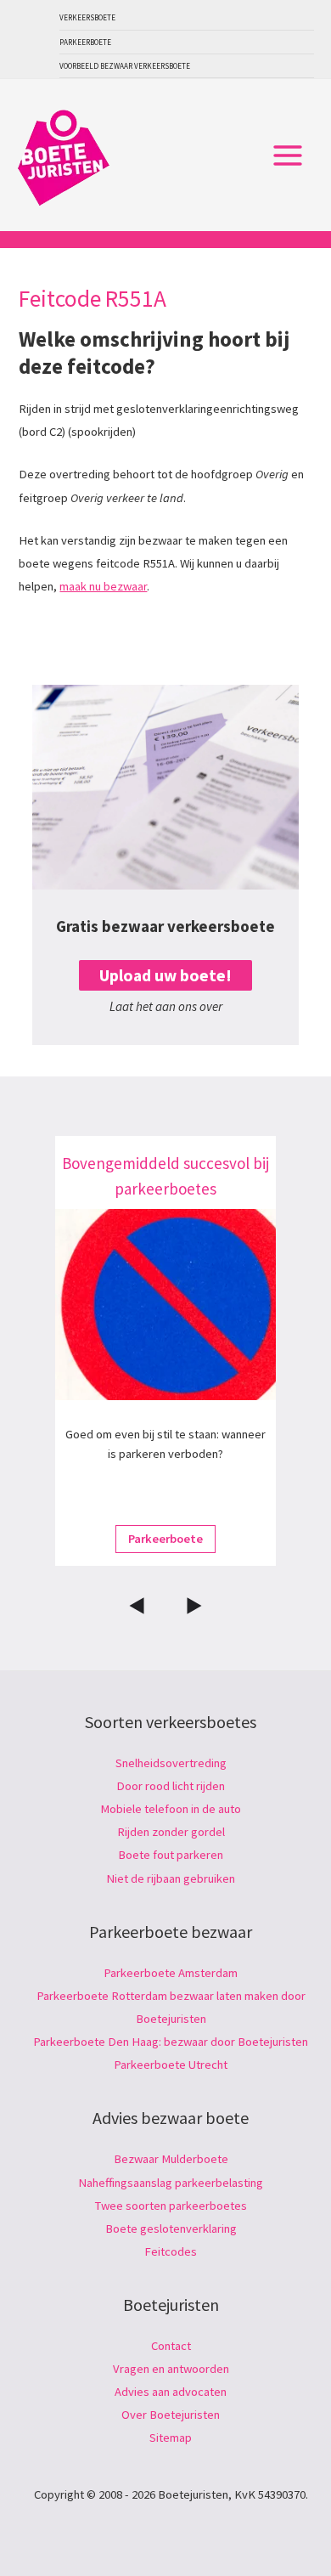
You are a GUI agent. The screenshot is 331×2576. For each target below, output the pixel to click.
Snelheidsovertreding (171, 1763)
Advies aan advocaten (171, 2392)
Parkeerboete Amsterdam (171, 1973)
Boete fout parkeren (171, 1855)
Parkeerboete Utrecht (171, 2065)
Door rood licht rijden (171, 1786)
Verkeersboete (87, 17)
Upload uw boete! (165, 975)
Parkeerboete (85, 42)
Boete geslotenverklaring (171, 2229)
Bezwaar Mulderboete (171, 2159)
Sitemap (171, 2438)
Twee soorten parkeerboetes (171, 2206)
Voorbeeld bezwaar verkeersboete (125, 66)
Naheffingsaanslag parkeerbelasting (171, 2183)
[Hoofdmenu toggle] (288, 155)
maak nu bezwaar (103, 586)
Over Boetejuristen (171, 2415)
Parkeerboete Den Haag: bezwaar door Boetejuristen (171, 2042)
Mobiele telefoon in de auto (171, 1809)
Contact (171, 2346)
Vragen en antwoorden (171, 2369)
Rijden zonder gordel (171, 1832)
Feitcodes (171, 2251)
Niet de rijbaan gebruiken (171, 1878)
